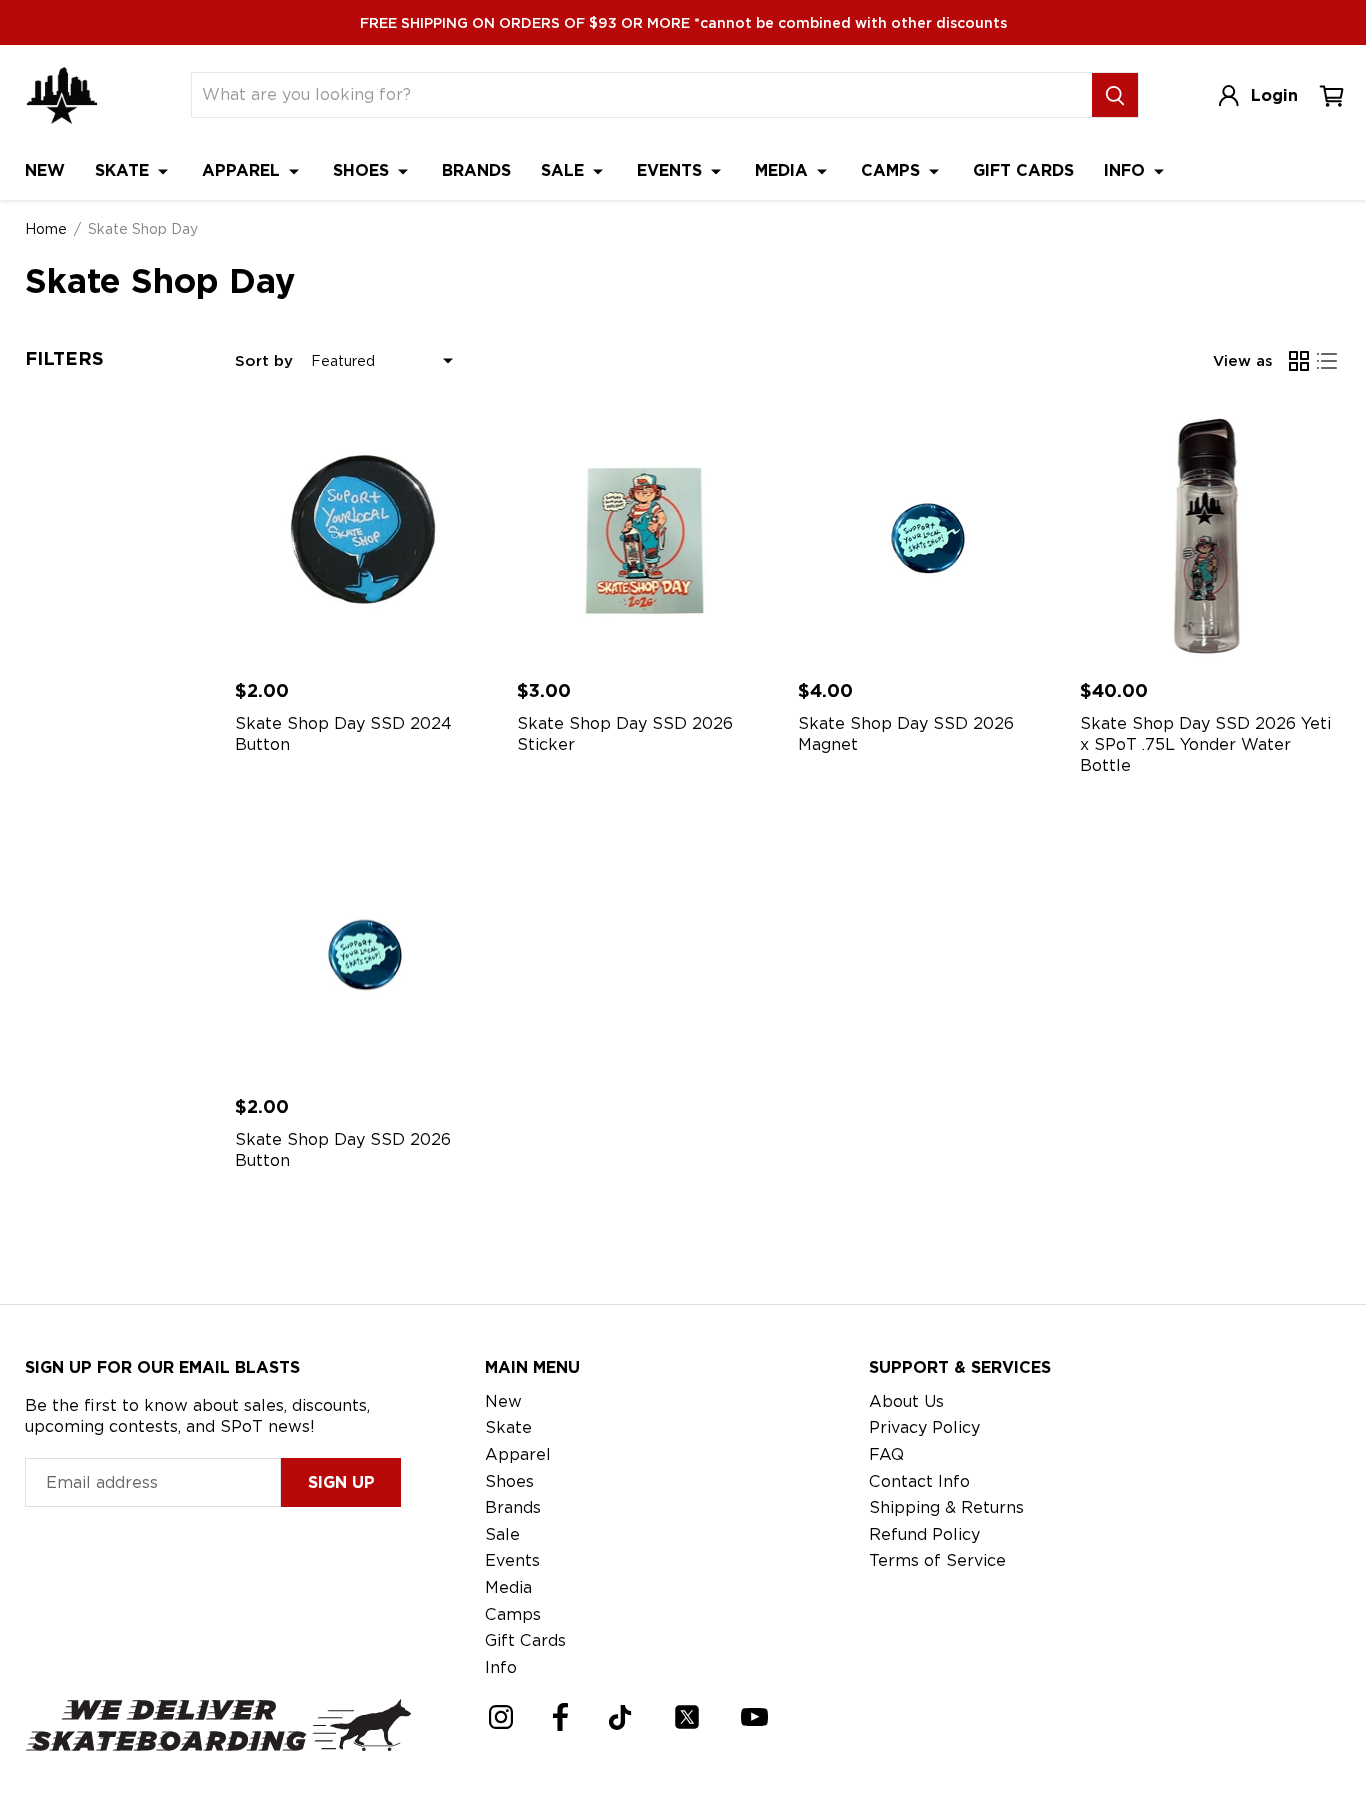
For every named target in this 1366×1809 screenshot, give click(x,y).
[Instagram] (501, 1717)
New (45, 170)
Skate (124, 170)
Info (1127, 170)
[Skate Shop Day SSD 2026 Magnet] (929, 534)
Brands (476, 170)
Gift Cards (1023, 170)
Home (46, 229)
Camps (893, 170)
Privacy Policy (924, 1427)
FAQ (886, 1454)
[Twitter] (687, 1717)
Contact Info (919, 1481)
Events (672, 170)
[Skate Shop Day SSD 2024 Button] (366, 534)
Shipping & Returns (946, 1507)
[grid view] (1299, 361)
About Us (906, 1401)
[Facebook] (560, 1717)
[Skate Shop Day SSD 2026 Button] (366, 951)
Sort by (264, 361)
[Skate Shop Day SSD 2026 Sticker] (648, 534)
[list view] (1327, 361)
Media (784, 170)
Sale (565, 170)
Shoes (363, 170)
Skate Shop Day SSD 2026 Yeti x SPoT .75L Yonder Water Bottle (1205, 744)
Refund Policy (924, 1534)
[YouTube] (754, 1717)
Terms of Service (937, 1560)
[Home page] (62, 95)
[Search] (1115, 95)
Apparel (243, 170)
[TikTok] (620, 1717)
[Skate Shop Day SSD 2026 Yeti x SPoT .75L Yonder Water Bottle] (1211, 534)
